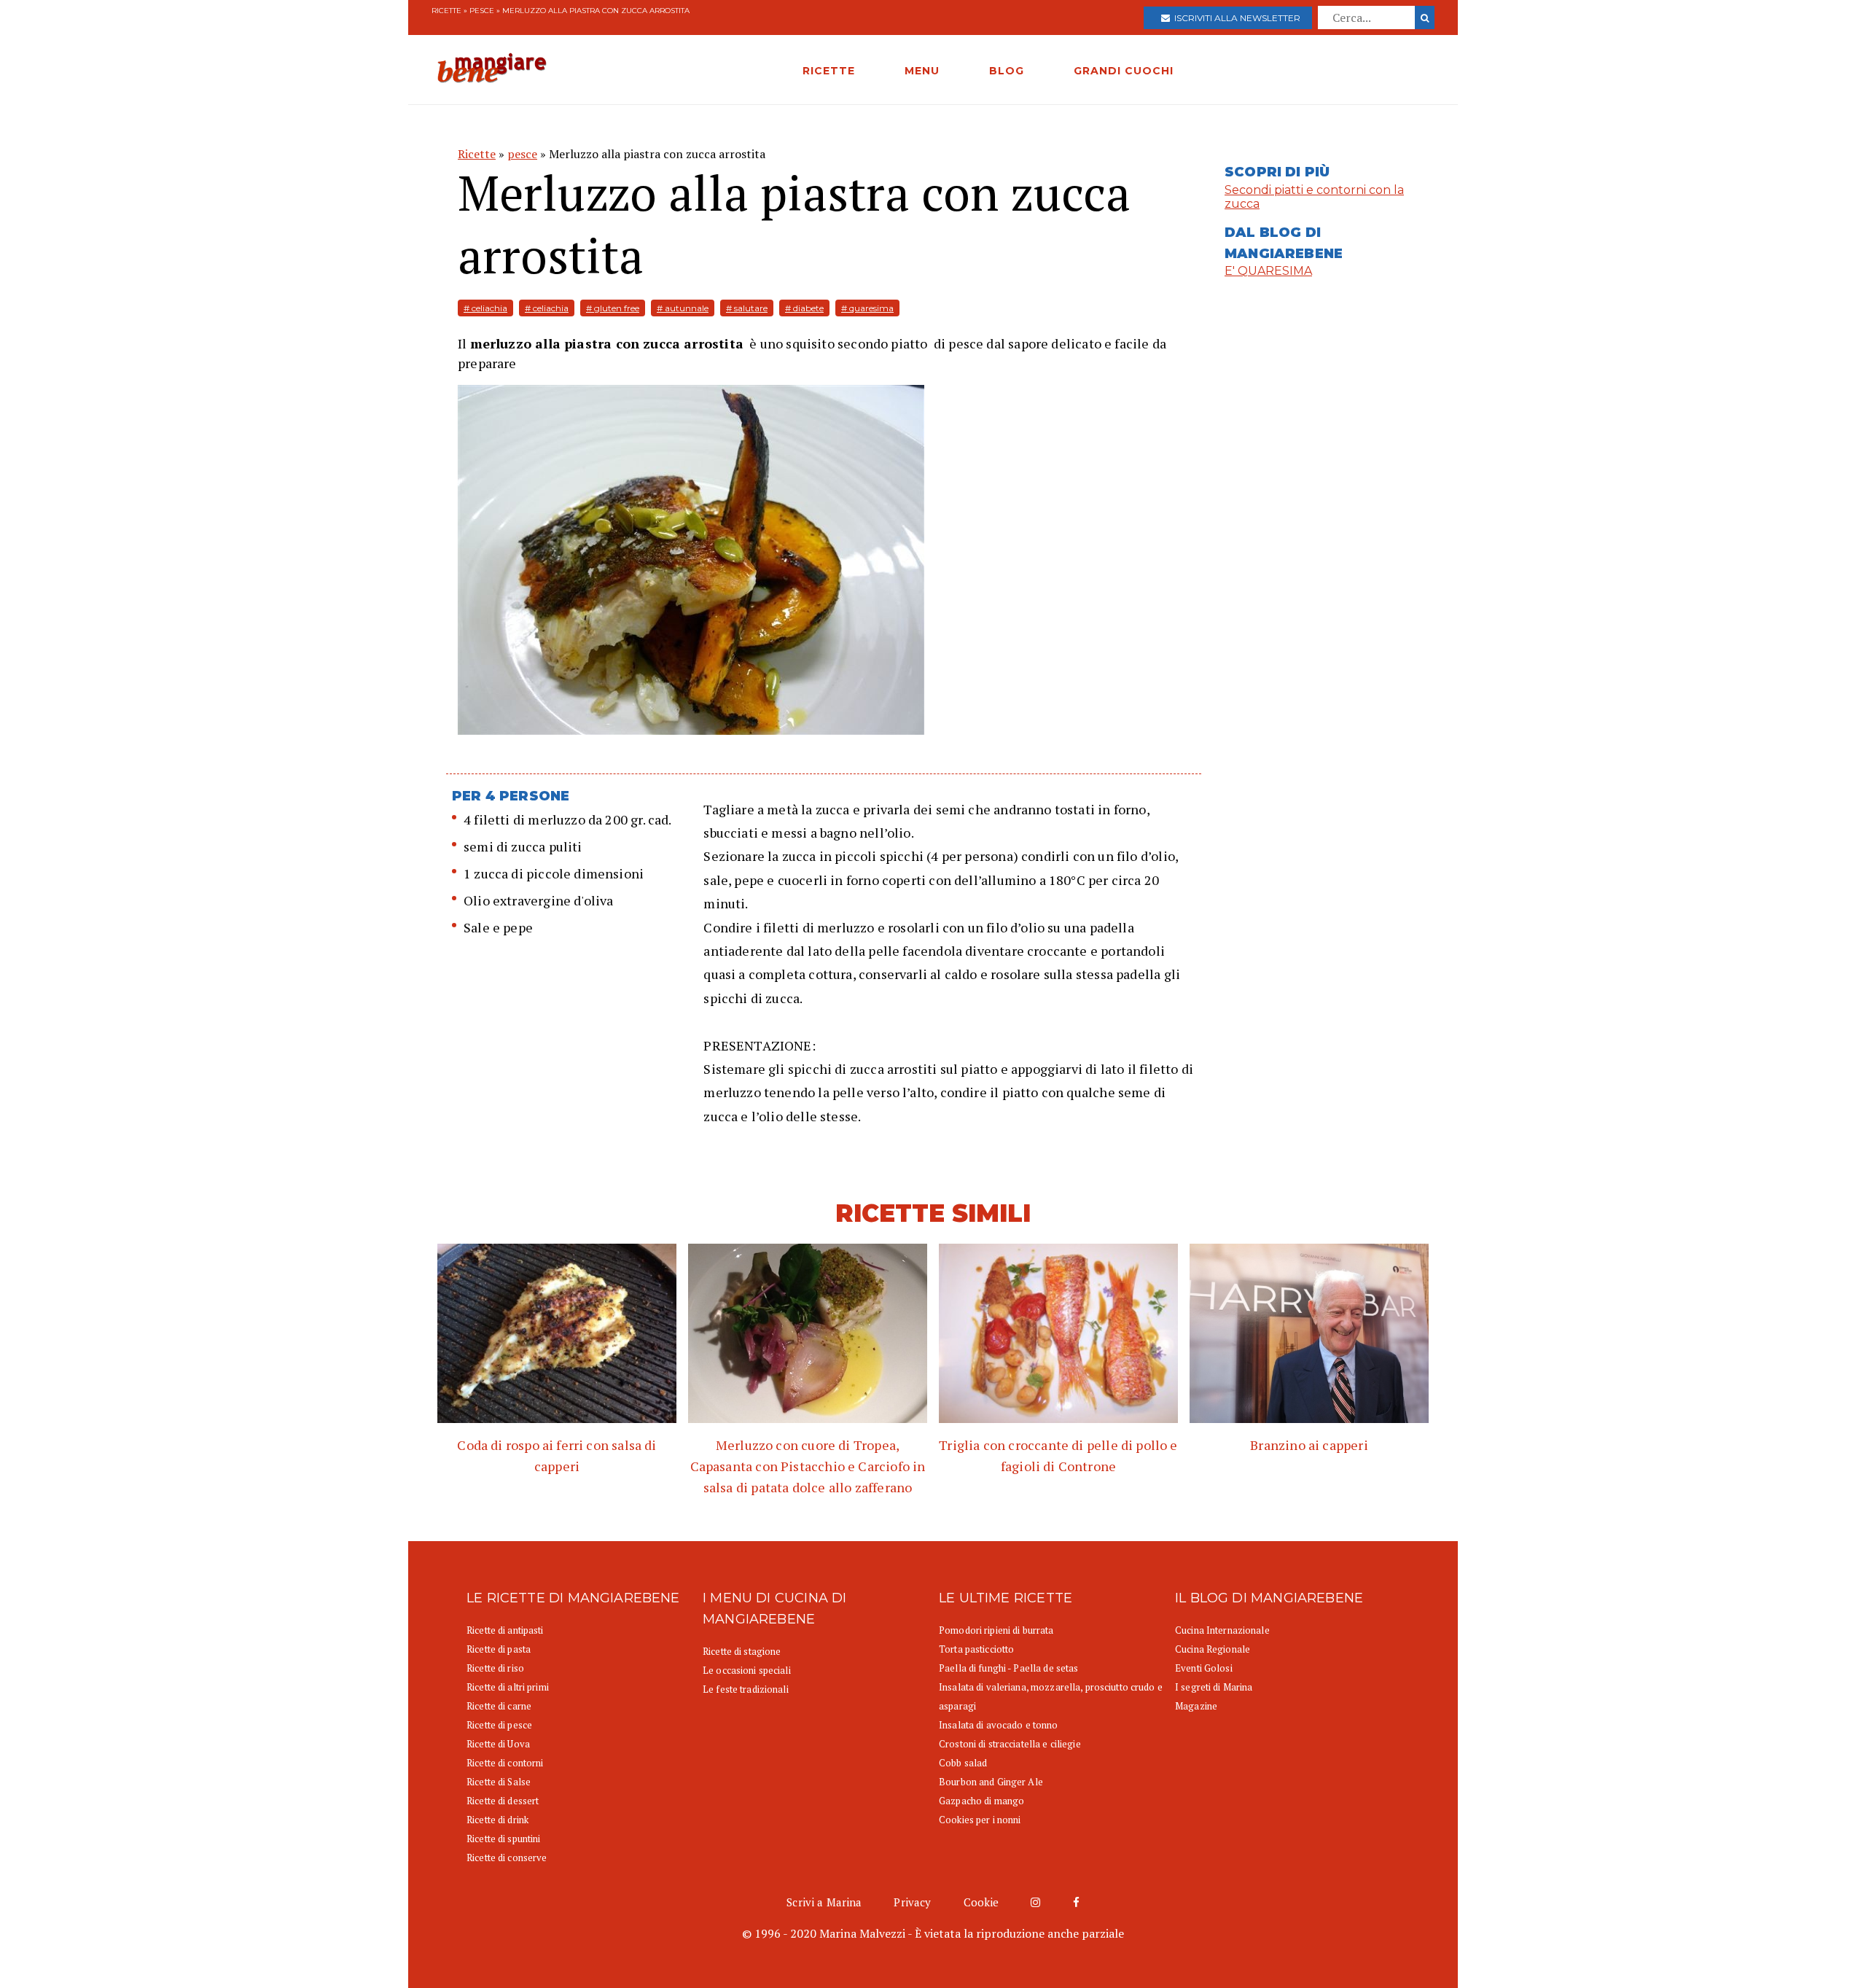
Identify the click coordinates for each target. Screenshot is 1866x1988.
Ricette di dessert (503, 1801)
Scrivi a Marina (824, 1902)
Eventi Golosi (1204, 1668)
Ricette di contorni (505, 1763)
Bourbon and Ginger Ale (991, 1782)
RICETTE (829, 71)
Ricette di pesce (499, 1725)
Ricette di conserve (507, 1858)
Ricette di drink (497, 1820)
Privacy (912, 1902)
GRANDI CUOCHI (1124, 71)
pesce (482, 11)
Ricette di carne (499, 1706)
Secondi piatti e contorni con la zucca (1314, 197)
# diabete (804, 308)
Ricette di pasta (499, 1649)
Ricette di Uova (498, 1744)
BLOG (1007, 71)
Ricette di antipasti (505, 1630)
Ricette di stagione (742, 1651)
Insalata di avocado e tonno (999, 1725)
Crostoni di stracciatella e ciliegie (1010, 1744)
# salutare (747, 308)
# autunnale (683, 308)
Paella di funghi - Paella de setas (1008, 1668)
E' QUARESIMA (1268, 271)
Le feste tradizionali (746, 1689)
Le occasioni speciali (747, 1670)
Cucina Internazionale (1222, 1630)
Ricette (446, 11)
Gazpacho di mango (981, 1801)
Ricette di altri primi (508, 1687)
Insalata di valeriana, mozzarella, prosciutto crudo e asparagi (1051, 1696)
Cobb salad (963, 1763)
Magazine (1196, 1706)
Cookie (981, 1902)
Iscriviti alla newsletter (1235, 18)
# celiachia (485, 308)
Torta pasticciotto (976, 1649)
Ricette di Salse (499, 1782)
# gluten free (613, 308)
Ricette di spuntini (503, 1839)
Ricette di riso (495, 1668)
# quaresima (867, 308)
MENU (922, 71)
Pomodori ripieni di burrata (996, 1630)
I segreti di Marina (1214, 1687)
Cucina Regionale (1213, 1649)
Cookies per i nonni (980, 1820)
